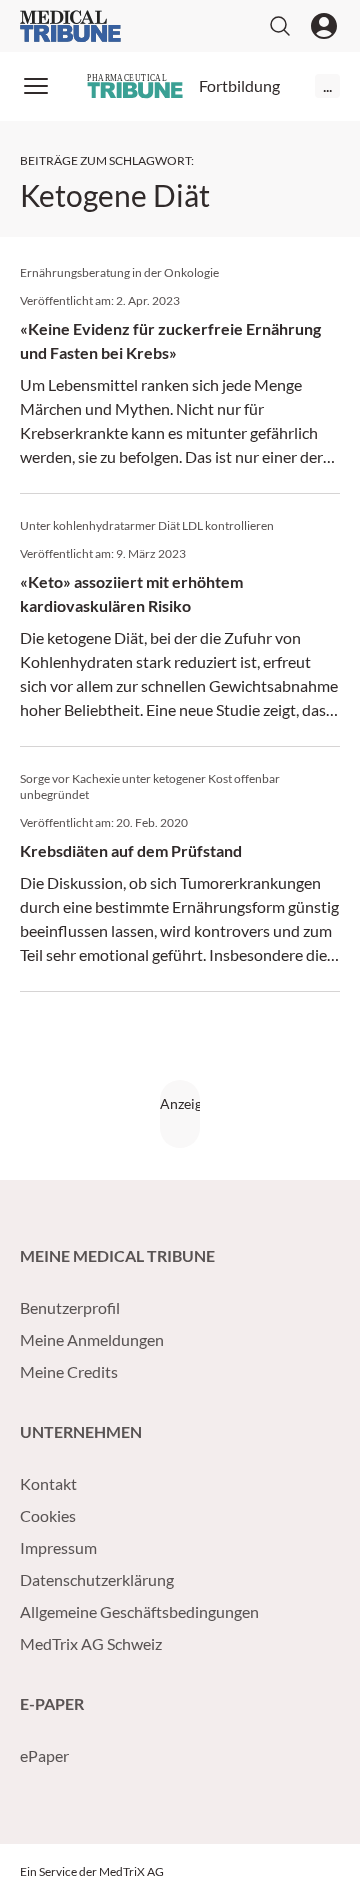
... (327, 85)
